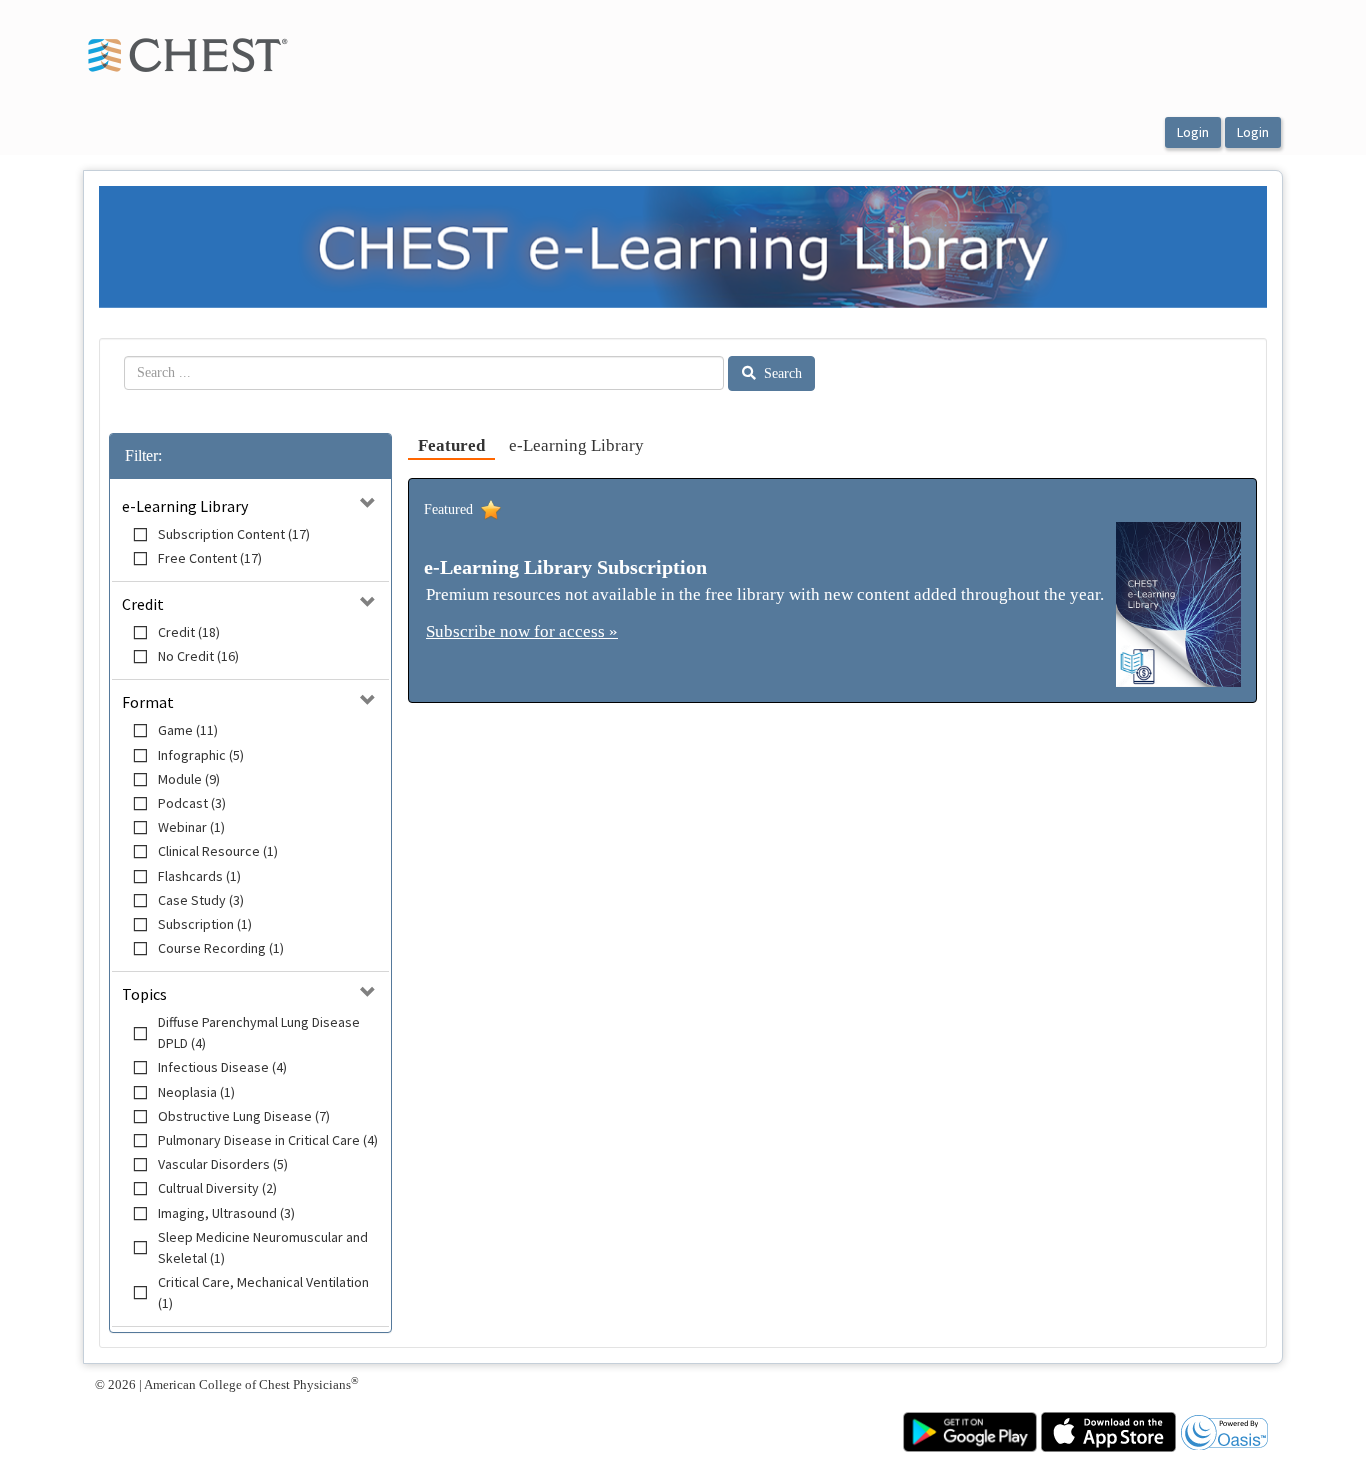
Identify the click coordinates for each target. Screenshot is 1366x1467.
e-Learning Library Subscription (565, 567)
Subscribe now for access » (522, 631)
